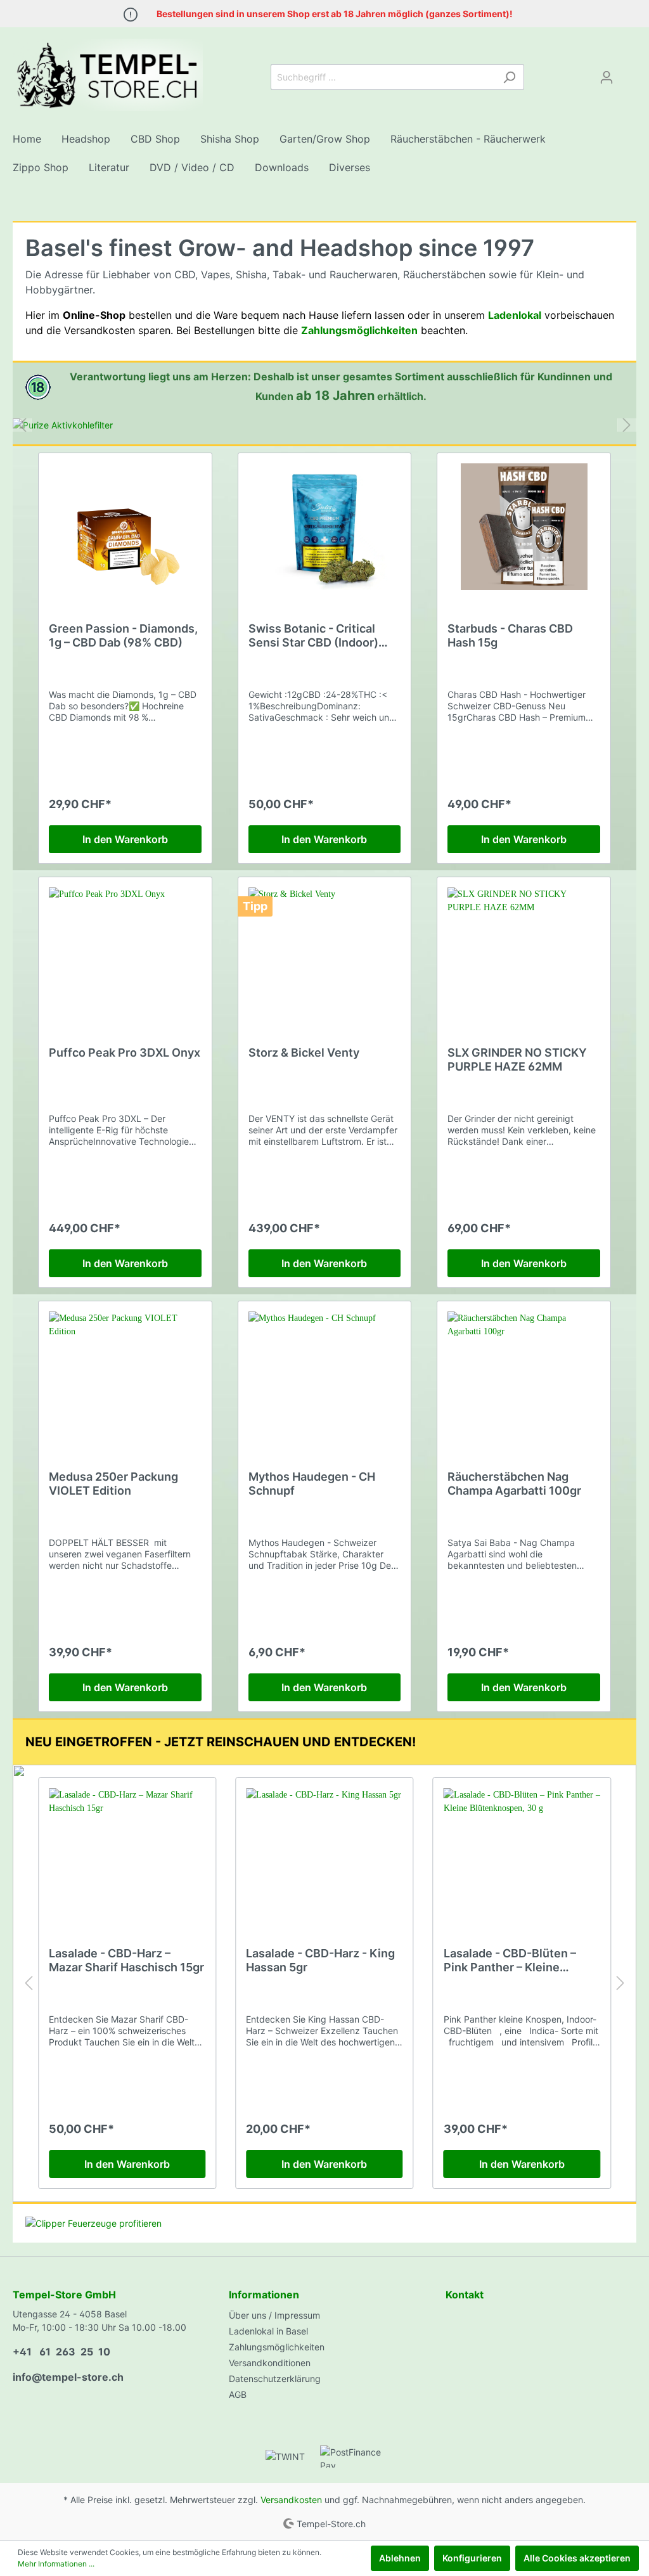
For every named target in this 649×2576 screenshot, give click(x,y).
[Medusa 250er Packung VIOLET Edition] (125, 1375)
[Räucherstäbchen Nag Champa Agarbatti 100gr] (524, 1375)
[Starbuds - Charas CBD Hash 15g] (524, 527)
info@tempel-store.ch (68, 2377)
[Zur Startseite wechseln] (108, 75)
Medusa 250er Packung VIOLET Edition (113, 1484)
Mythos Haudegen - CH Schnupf (312, 1484)
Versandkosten (291, 2500)
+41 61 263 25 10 (61, 2352)
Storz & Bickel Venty (304, 1053)
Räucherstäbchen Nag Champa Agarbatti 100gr (514, 1484)
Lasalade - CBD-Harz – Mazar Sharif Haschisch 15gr (126, 1960)
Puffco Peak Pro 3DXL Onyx (125, 1053)
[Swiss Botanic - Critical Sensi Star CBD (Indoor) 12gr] (325, 527)
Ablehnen (400, 2558)
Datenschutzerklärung (275, 2379)
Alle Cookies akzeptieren (577, 2558)
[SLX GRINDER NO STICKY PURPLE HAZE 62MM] (524, 951)
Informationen (264, 2295)
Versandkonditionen (270, 2363)
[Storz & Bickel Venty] (325, 951)
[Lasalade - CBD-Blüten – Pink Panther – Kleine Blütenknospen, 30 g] (522, 1851)
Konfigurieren (472, 2558)
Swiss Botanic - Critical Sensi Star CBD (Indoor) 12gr (313, 636)
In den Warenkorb (125, 839)
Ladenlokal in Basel (268, 2331)
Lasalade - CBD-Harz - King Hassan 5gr (320, 1960)
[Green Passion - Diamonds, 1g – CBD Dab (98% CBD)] (125, 527)
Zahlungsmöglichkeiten (277, 2347)
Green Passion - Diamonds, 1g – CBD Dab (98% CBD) (123, 635)
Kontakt (465, 2295)
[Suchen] (509, 77)
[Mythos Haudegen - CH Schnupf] (325, 1375)
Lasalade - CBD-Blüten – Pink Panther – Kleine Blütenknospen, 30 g (510, 1961)
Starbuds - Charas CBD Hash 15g (510, 635)
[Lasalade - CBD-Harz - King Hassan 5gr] (324, 1851)
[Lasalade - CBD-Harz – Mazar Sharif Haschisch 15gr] (127, 1851)
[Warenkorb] (629, 73)
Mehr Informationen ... (56, 2564)
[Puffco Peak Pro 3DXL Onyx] (125, 951)
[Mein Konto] (607, 77)
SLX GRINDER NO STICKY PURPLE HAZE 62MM (517, 1059)
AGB (238, 2394)
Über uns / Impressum (274, 2315)
